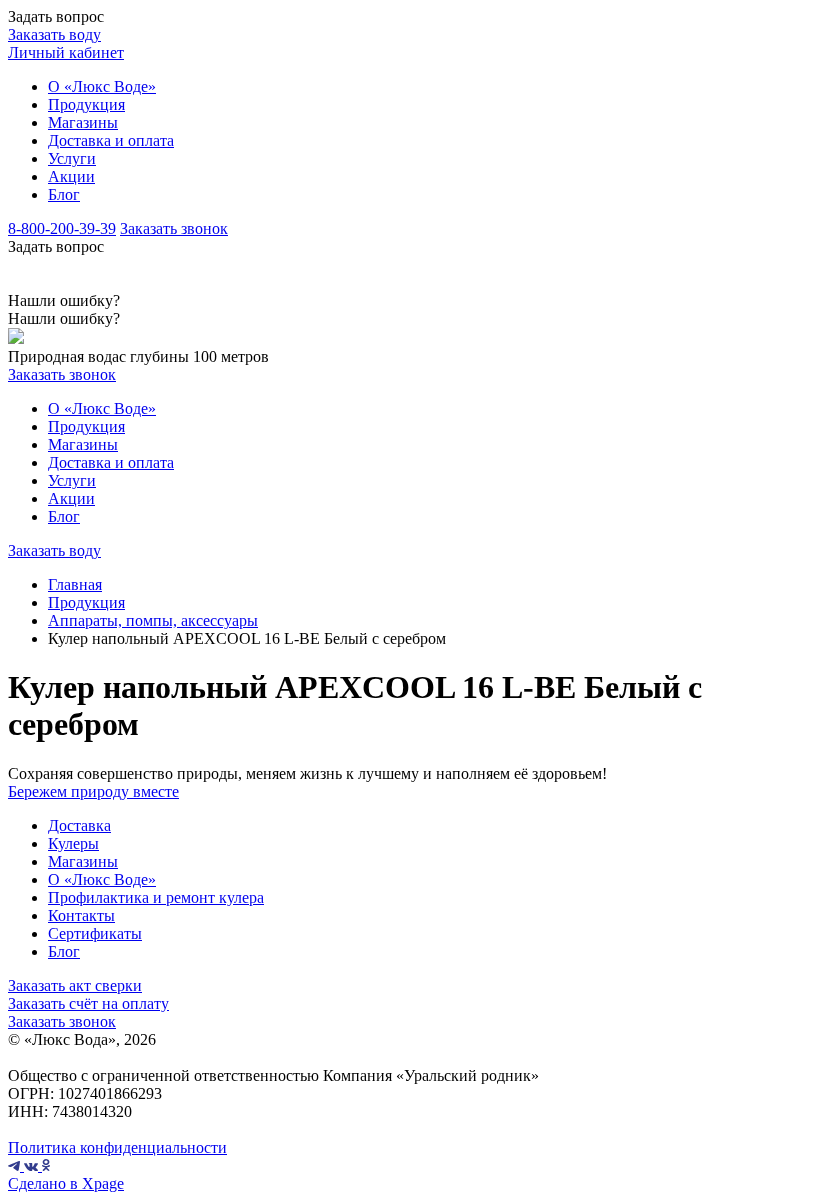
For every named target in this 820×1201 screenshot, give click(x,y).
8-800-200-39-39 (62, 228)
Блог (64, 194)
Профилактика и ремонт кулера (156, 897)
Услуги (72, 158)
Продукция (86, 104)
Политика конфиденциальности (117, 1147)
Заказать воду (54, 34)
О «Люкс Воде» (102, 86)
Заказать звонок (174, 228)
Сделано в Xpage (66, 1183)
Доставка (79, 825)
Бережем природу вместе (93, 791)
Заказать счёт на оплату (88, 1003)
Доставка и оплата (111, 140)
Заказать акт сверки (75, 985)
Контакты (81, 915)
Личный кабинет (66, 52)
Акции (71, 176)
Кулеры (73, 843)
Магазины (83, 122)
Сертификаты (95, 933)
